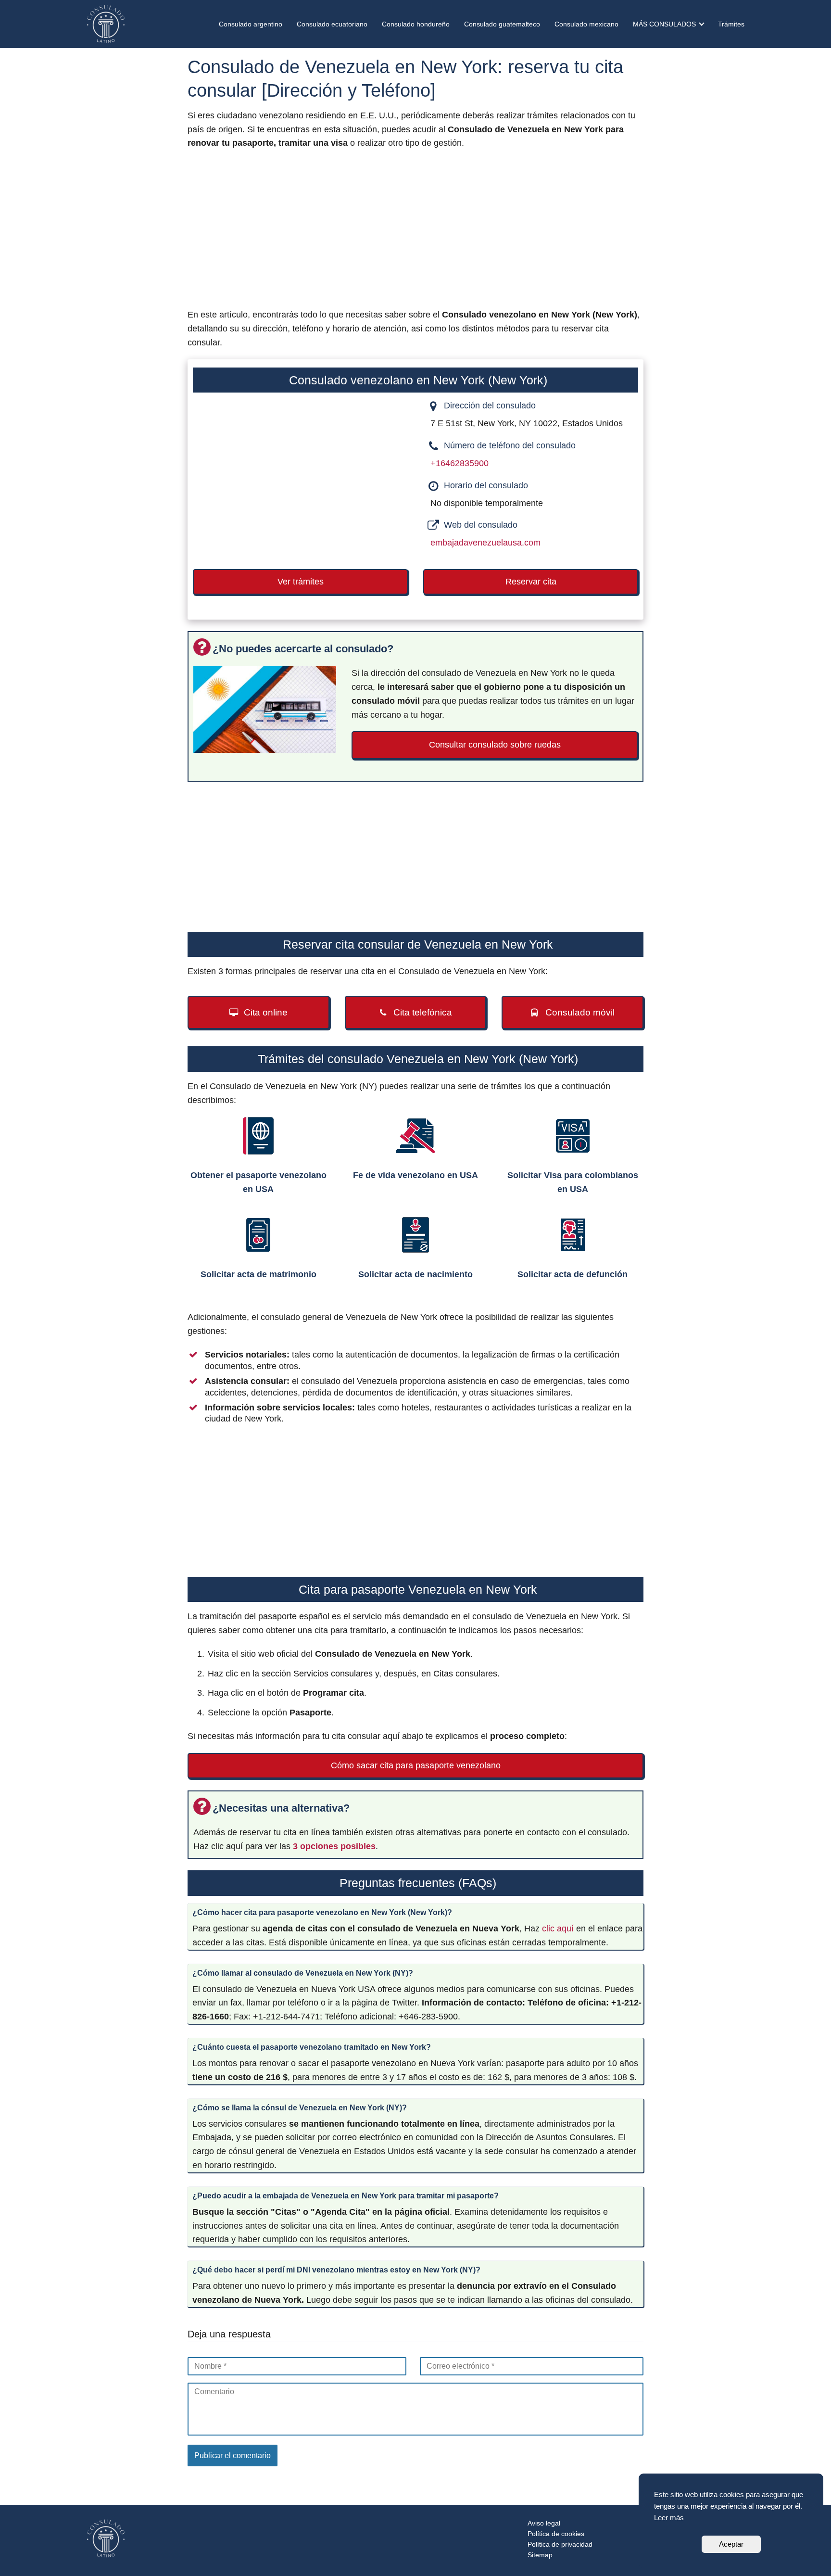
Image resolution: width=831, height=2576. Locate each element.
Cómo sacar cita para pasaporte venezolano (416, 1765)
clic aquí (558, 1929)
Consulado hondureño (416, 24)
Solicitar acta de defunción (573, 1274)
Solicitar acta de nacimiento (415, 1274)
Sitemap (540, 2555)
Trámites (731, 24)
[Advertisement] (415, 232)
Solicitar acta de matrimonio (258, 1274)
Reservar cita (531, 582)
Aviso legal (544, 2523)
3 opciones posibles (334, 1846)
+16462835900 (460, 463)
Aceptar (731, 2544)
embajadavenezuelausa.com (485, 543)
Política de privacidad (560, 2544)
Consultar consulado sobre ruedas (495, 745)
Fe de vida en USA (415, 1175)
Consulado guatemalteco (502, 24)
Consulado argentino (251, 24)
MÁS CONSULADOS (664, 24)
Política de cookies (556, 2534)
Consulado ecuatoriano (332, 24)
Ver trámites (301, 582)
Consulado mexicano (586, 24)
